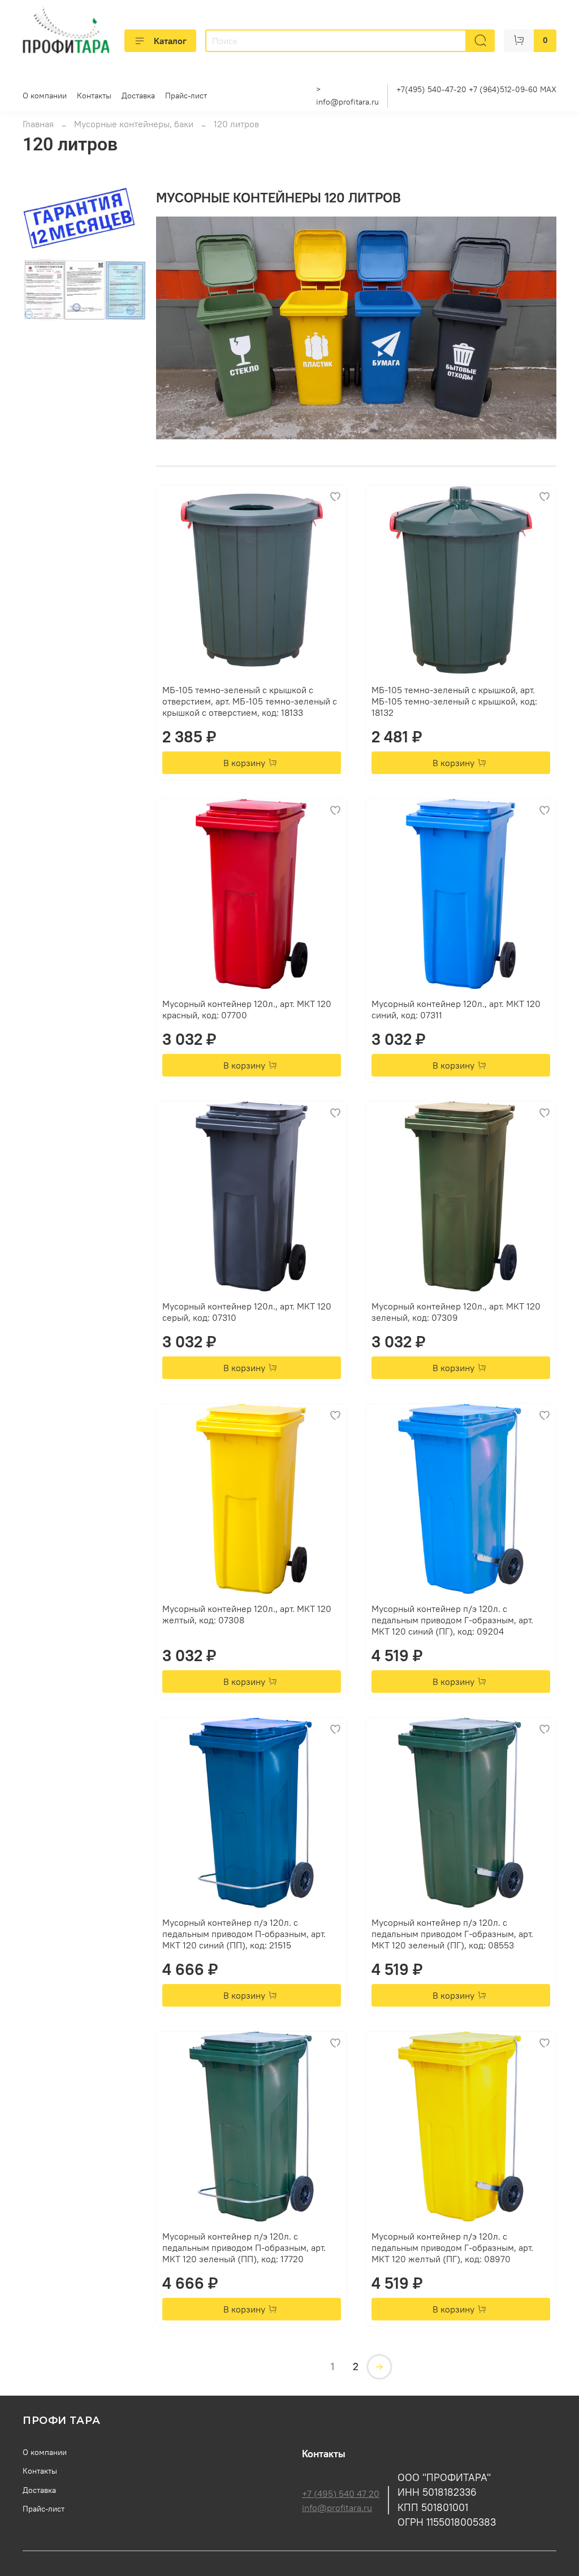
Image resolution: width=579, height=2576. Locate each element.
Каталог (170, 41)
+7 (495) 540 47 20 (341, 2493)
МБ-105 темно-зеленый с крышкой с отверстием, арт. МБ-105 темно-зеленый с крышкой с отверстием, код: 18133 (250, 701)
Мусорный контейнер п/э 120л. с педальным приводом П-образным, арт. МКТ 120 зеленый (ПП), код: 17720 (244, 2247)
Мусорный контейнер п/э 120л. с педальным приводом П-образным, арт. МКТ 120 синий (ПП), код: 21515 (244, 1934)
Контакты (94, 96)
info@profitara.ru (347, 102)
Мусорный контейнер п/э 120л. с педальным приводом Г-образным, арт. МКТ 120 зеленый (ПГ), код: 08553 (452, 1934)
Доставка (138, 96)
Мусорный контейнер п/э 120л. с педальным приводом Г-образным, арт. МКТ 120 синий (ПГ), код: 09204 (452, 1620)
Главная (38, 124)
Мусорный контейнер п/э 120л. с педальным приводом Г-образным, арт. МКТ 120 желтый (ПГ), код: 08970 (452, 2247)
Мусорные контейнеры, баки (134, 124)
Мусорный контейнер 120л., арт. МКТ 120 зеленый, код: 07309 (456, 1312)
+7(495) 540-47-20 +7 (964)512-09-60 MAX (476, 89)
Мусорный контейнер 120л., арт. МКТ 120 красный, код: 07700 (247, 1009)
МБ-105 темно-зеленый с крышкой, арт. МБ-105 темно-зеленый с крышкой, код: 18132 (454, 701)
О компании (45, 96)
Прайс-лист (186, 96)
